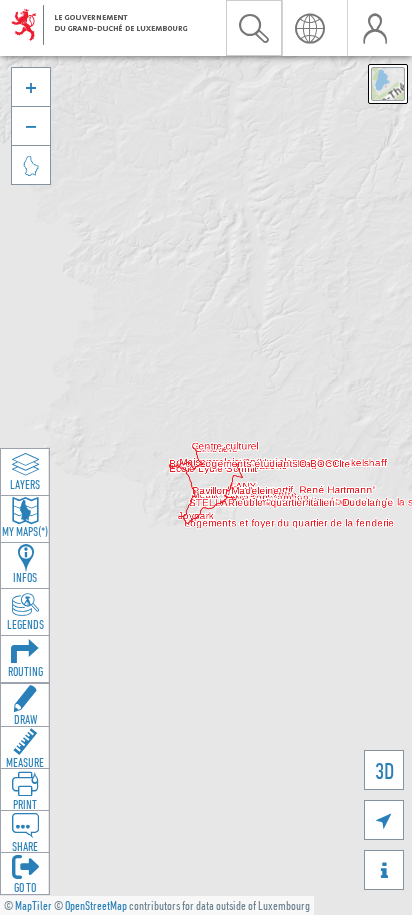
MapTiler (33, 905)
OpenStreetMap (96, 905)
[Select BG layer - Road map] (388, 84)
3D (384, 770)
